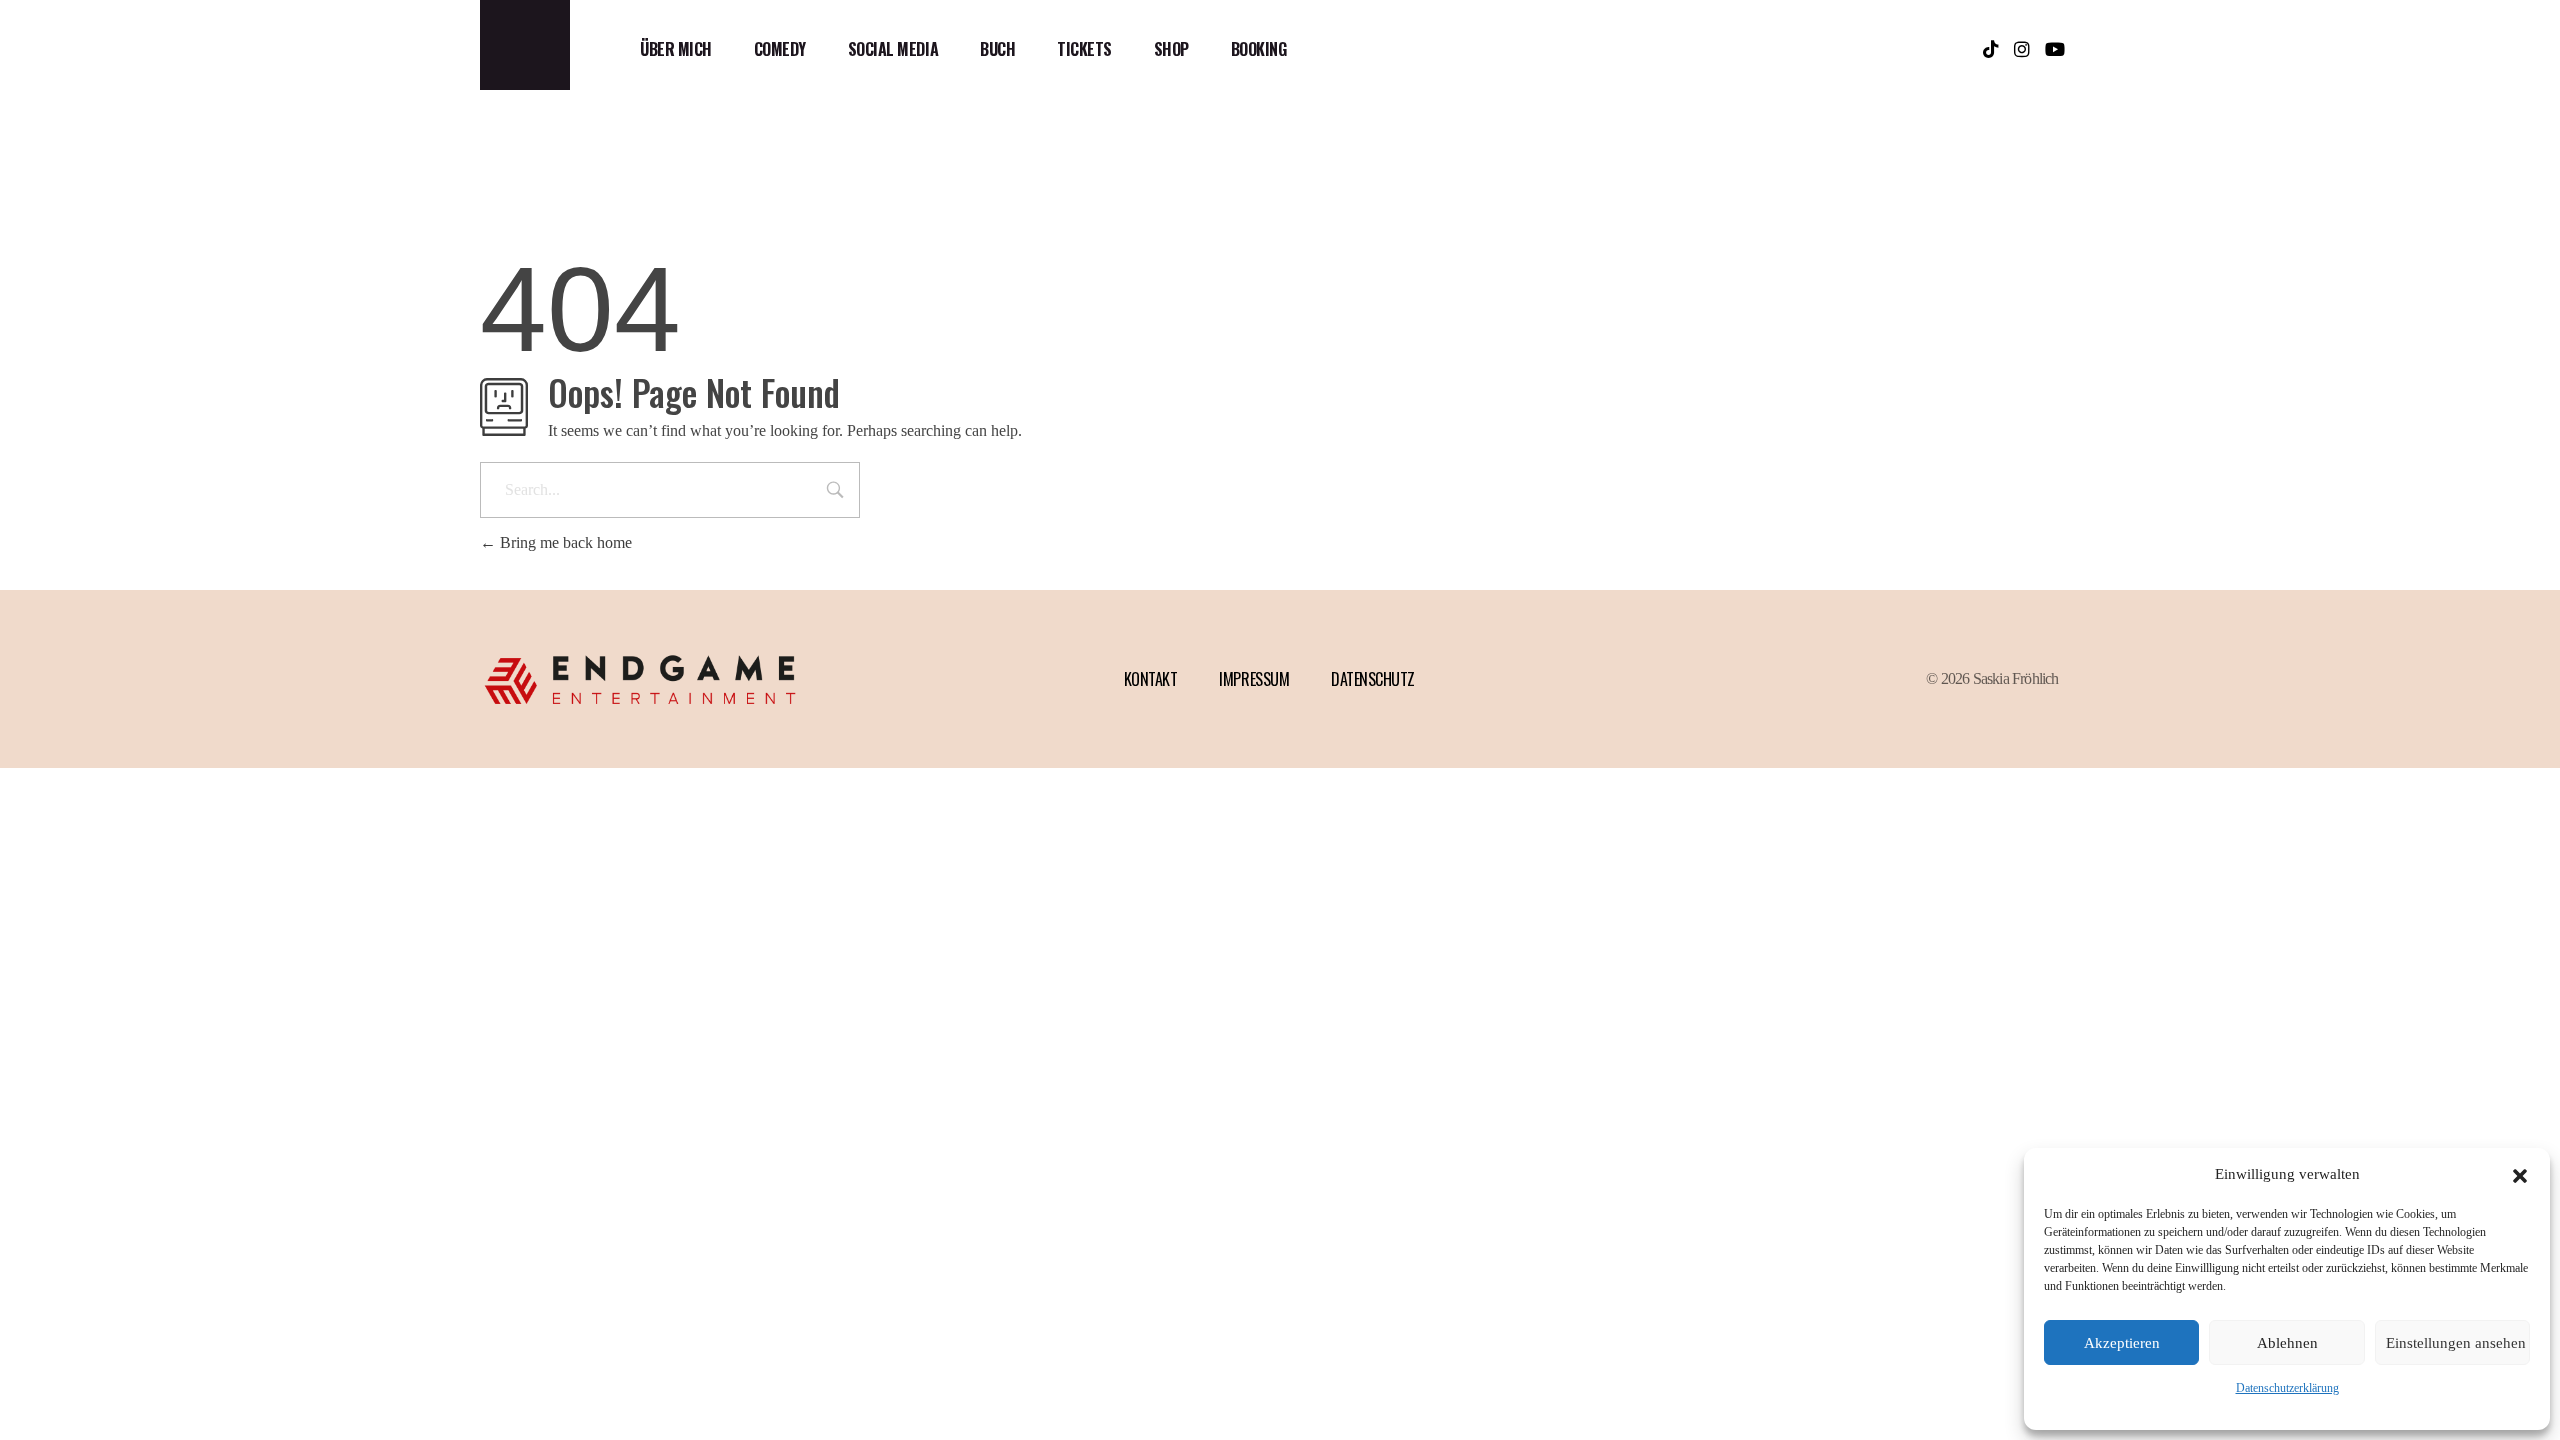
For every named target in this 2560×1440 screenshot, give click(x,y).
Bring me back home (564, 542)
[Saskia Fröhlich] (525, 45)
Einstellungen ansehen (2456, 1343)
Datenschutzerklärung (2287, 1388)
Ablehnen (2287, 1343)
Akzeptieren (2122, 1343)
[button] (2520, 1174)
